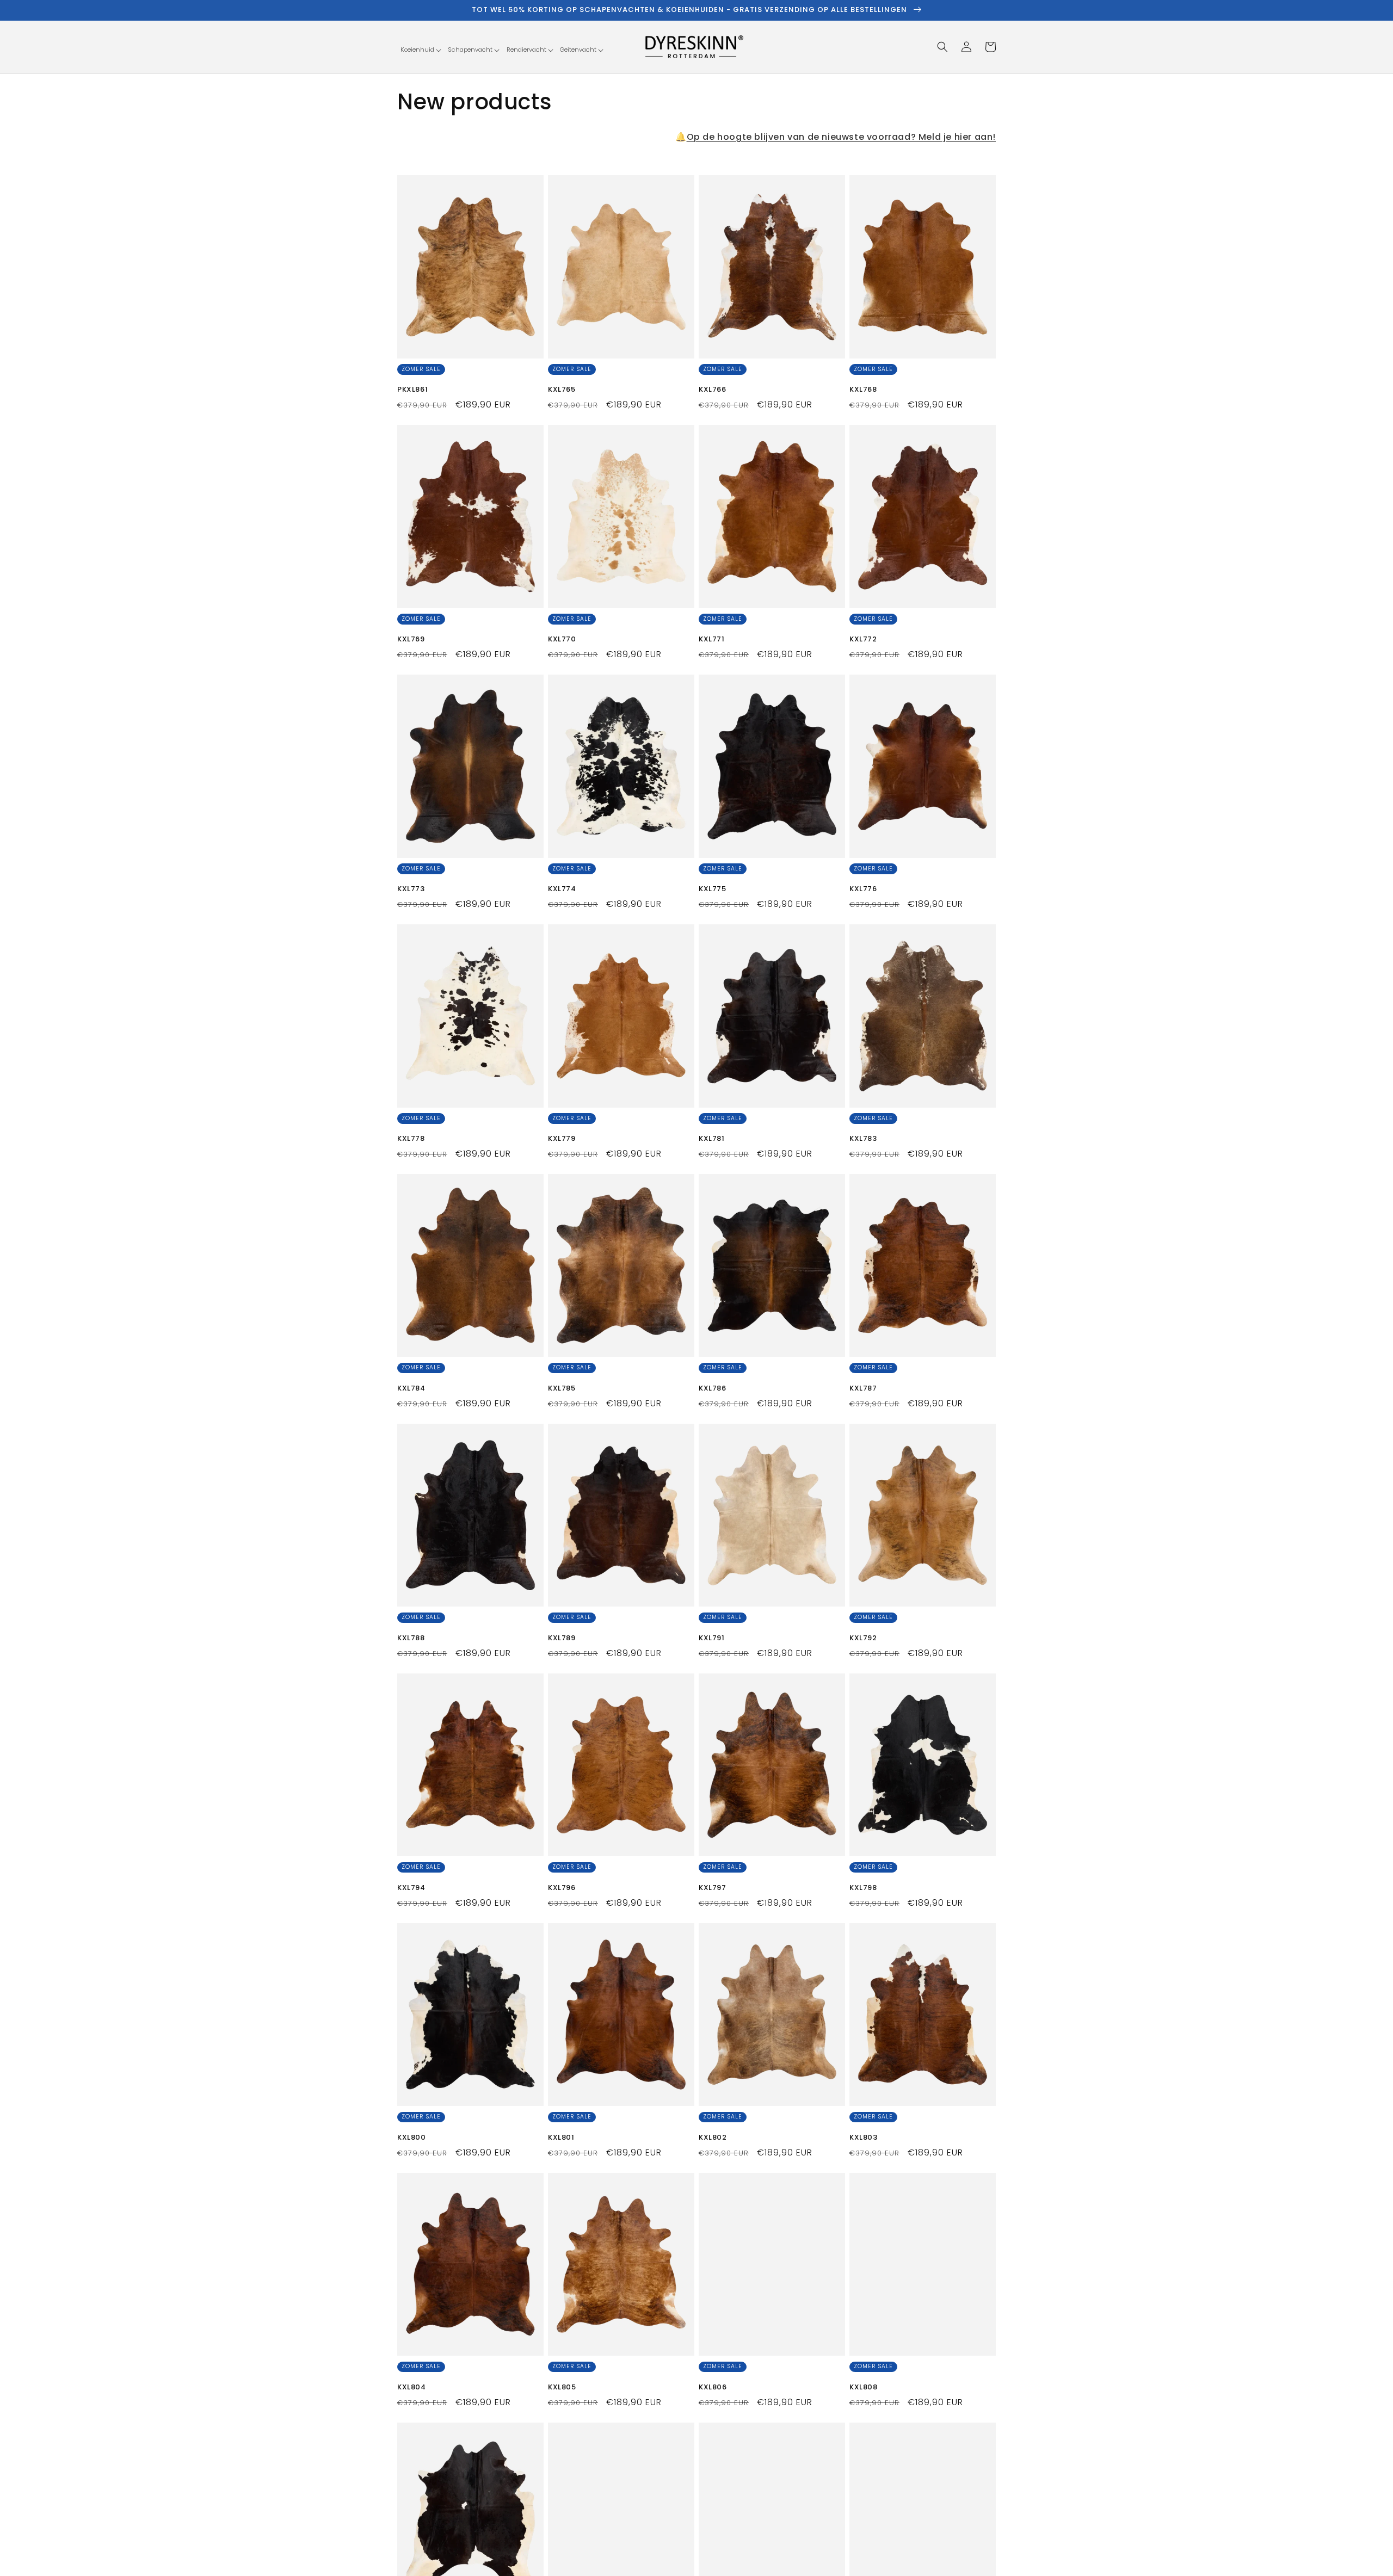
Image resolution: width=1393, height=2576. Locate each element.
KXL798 (863, 1888)
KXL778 (411, 1139)
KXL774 (562, 889)
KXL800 (412, 2138)
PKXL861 (412, 390)
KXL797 (713, 1888)
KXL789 (562, 1638)
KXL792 (863, 1638)
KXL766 (713, 390)
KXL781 (712, 1139)
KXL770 (562, 640)
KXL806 (713, 2387)
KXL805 (562, 2387)
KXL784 (411, 1389)
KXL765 (562, 390)
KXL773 (411, 889)
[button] (421, 50)
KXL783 (863, 1139)
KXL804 (412, 2387)
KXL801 (561, 2138)
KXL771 (712, 640)
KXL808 (864, 2387)
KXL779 (562, 1139)
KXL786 (713, 1389)
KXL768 (863, 390)
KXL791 (712, 1638)
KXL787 (863, 1389)
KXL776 (863, 889)
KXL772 (863, 640)
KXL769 (411, 640)
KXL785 (562, 1389)
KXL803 (864, 2138)
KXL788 (411, 1638)
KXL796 (562, 1888)
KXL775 (713, 889)
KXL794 (411, 1888)
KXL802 (713, 2138)
